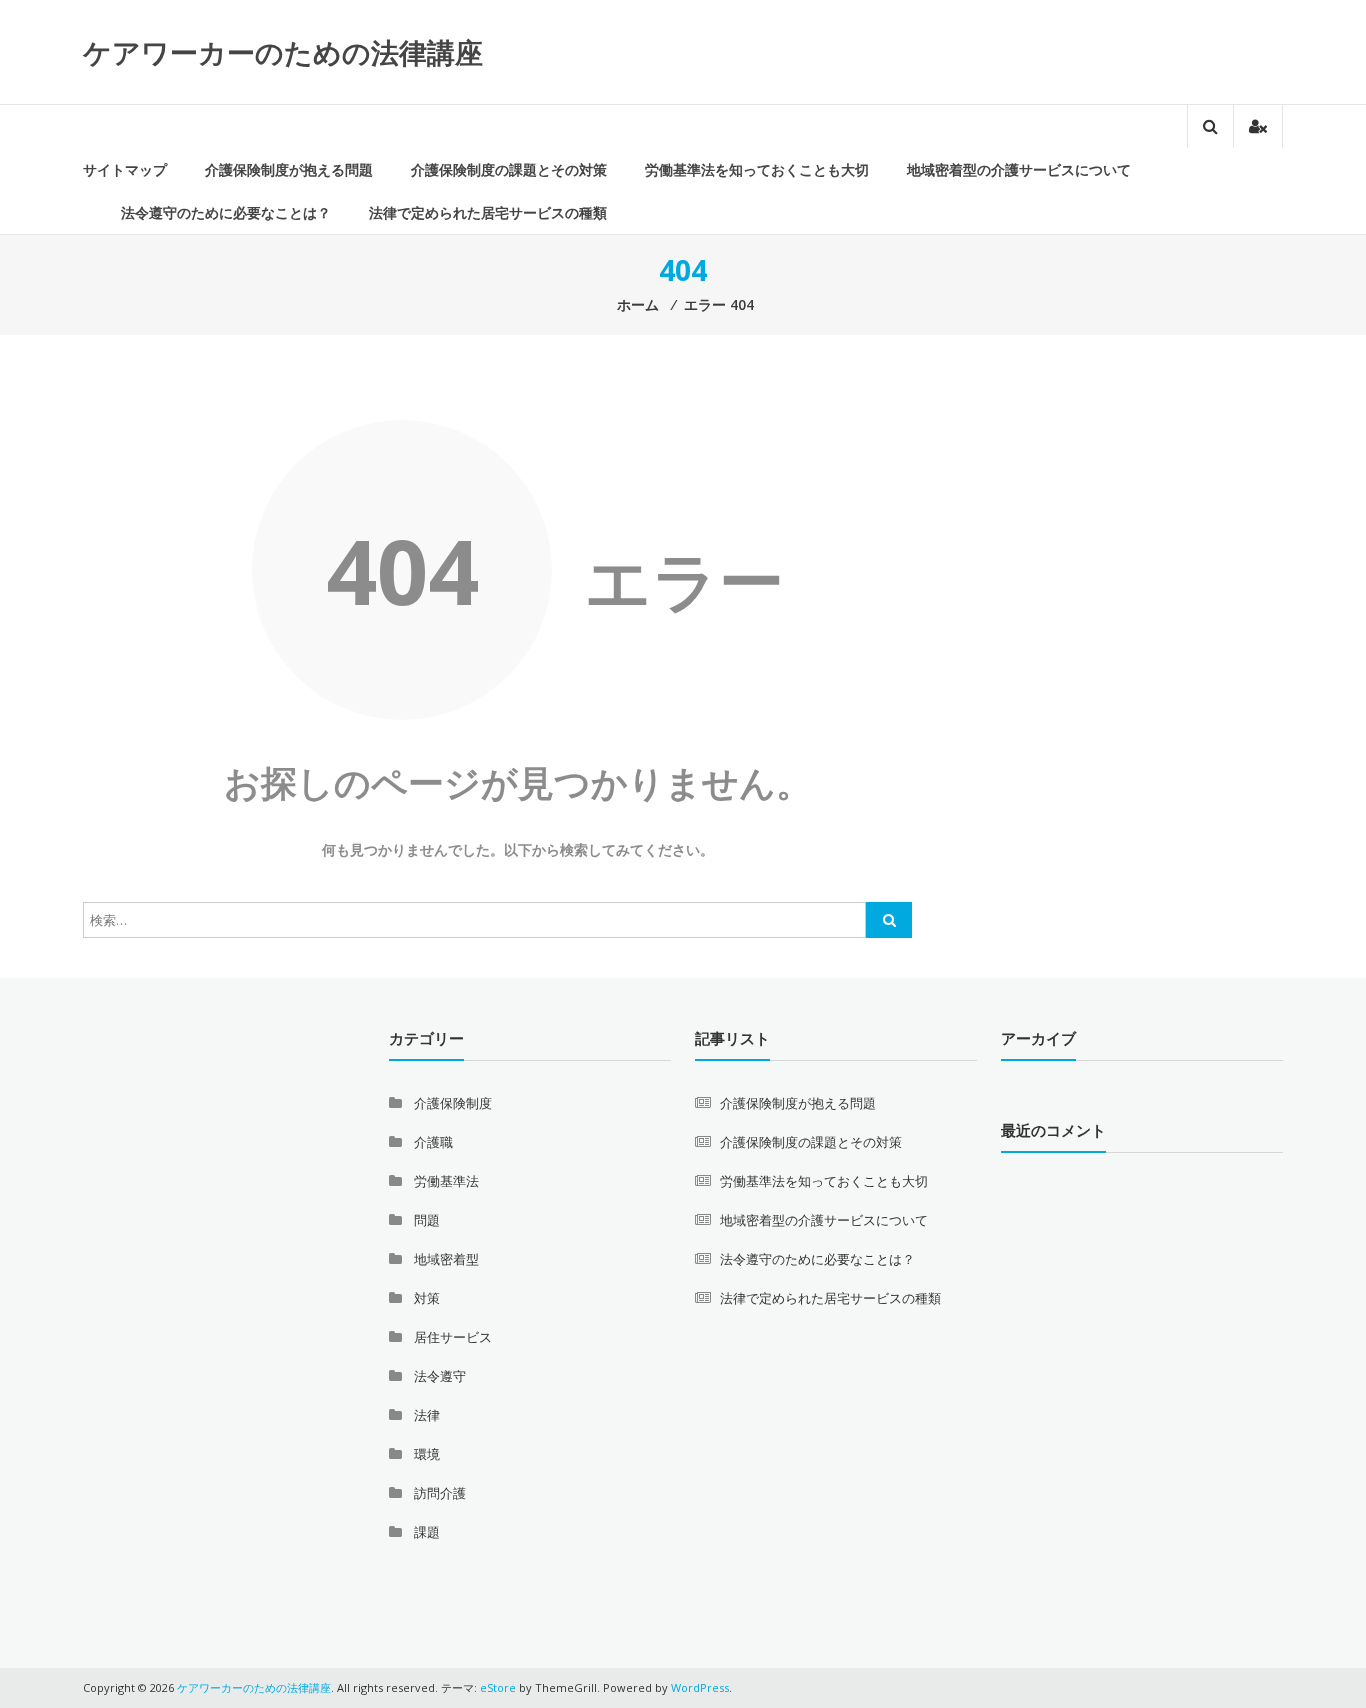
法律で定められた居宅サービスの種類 (488, 212)
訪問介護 (440, 1493)
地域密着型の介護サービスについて (1019, 169)
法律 (427, 1415)
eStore (498, 1687)
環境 (427, 1454)
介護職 (433, 1142)
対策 (427, 1298)
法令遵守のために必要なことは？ (226, 212)
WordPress (700, 1687)
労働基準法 (446, 1181)
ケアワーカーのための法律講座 (283, 52)
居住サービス (453, 1337)
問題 (427, 1220)
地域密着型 (446, 1259)
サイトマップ (125, 169)
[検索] (889, 920)
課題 (427, 1532)
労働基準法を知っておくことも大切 (757, 169)
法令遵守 (440, 1376)
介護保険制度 (453, 1103)
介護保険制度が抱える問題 (289, 169)
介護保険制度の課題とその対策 (509, 169)
